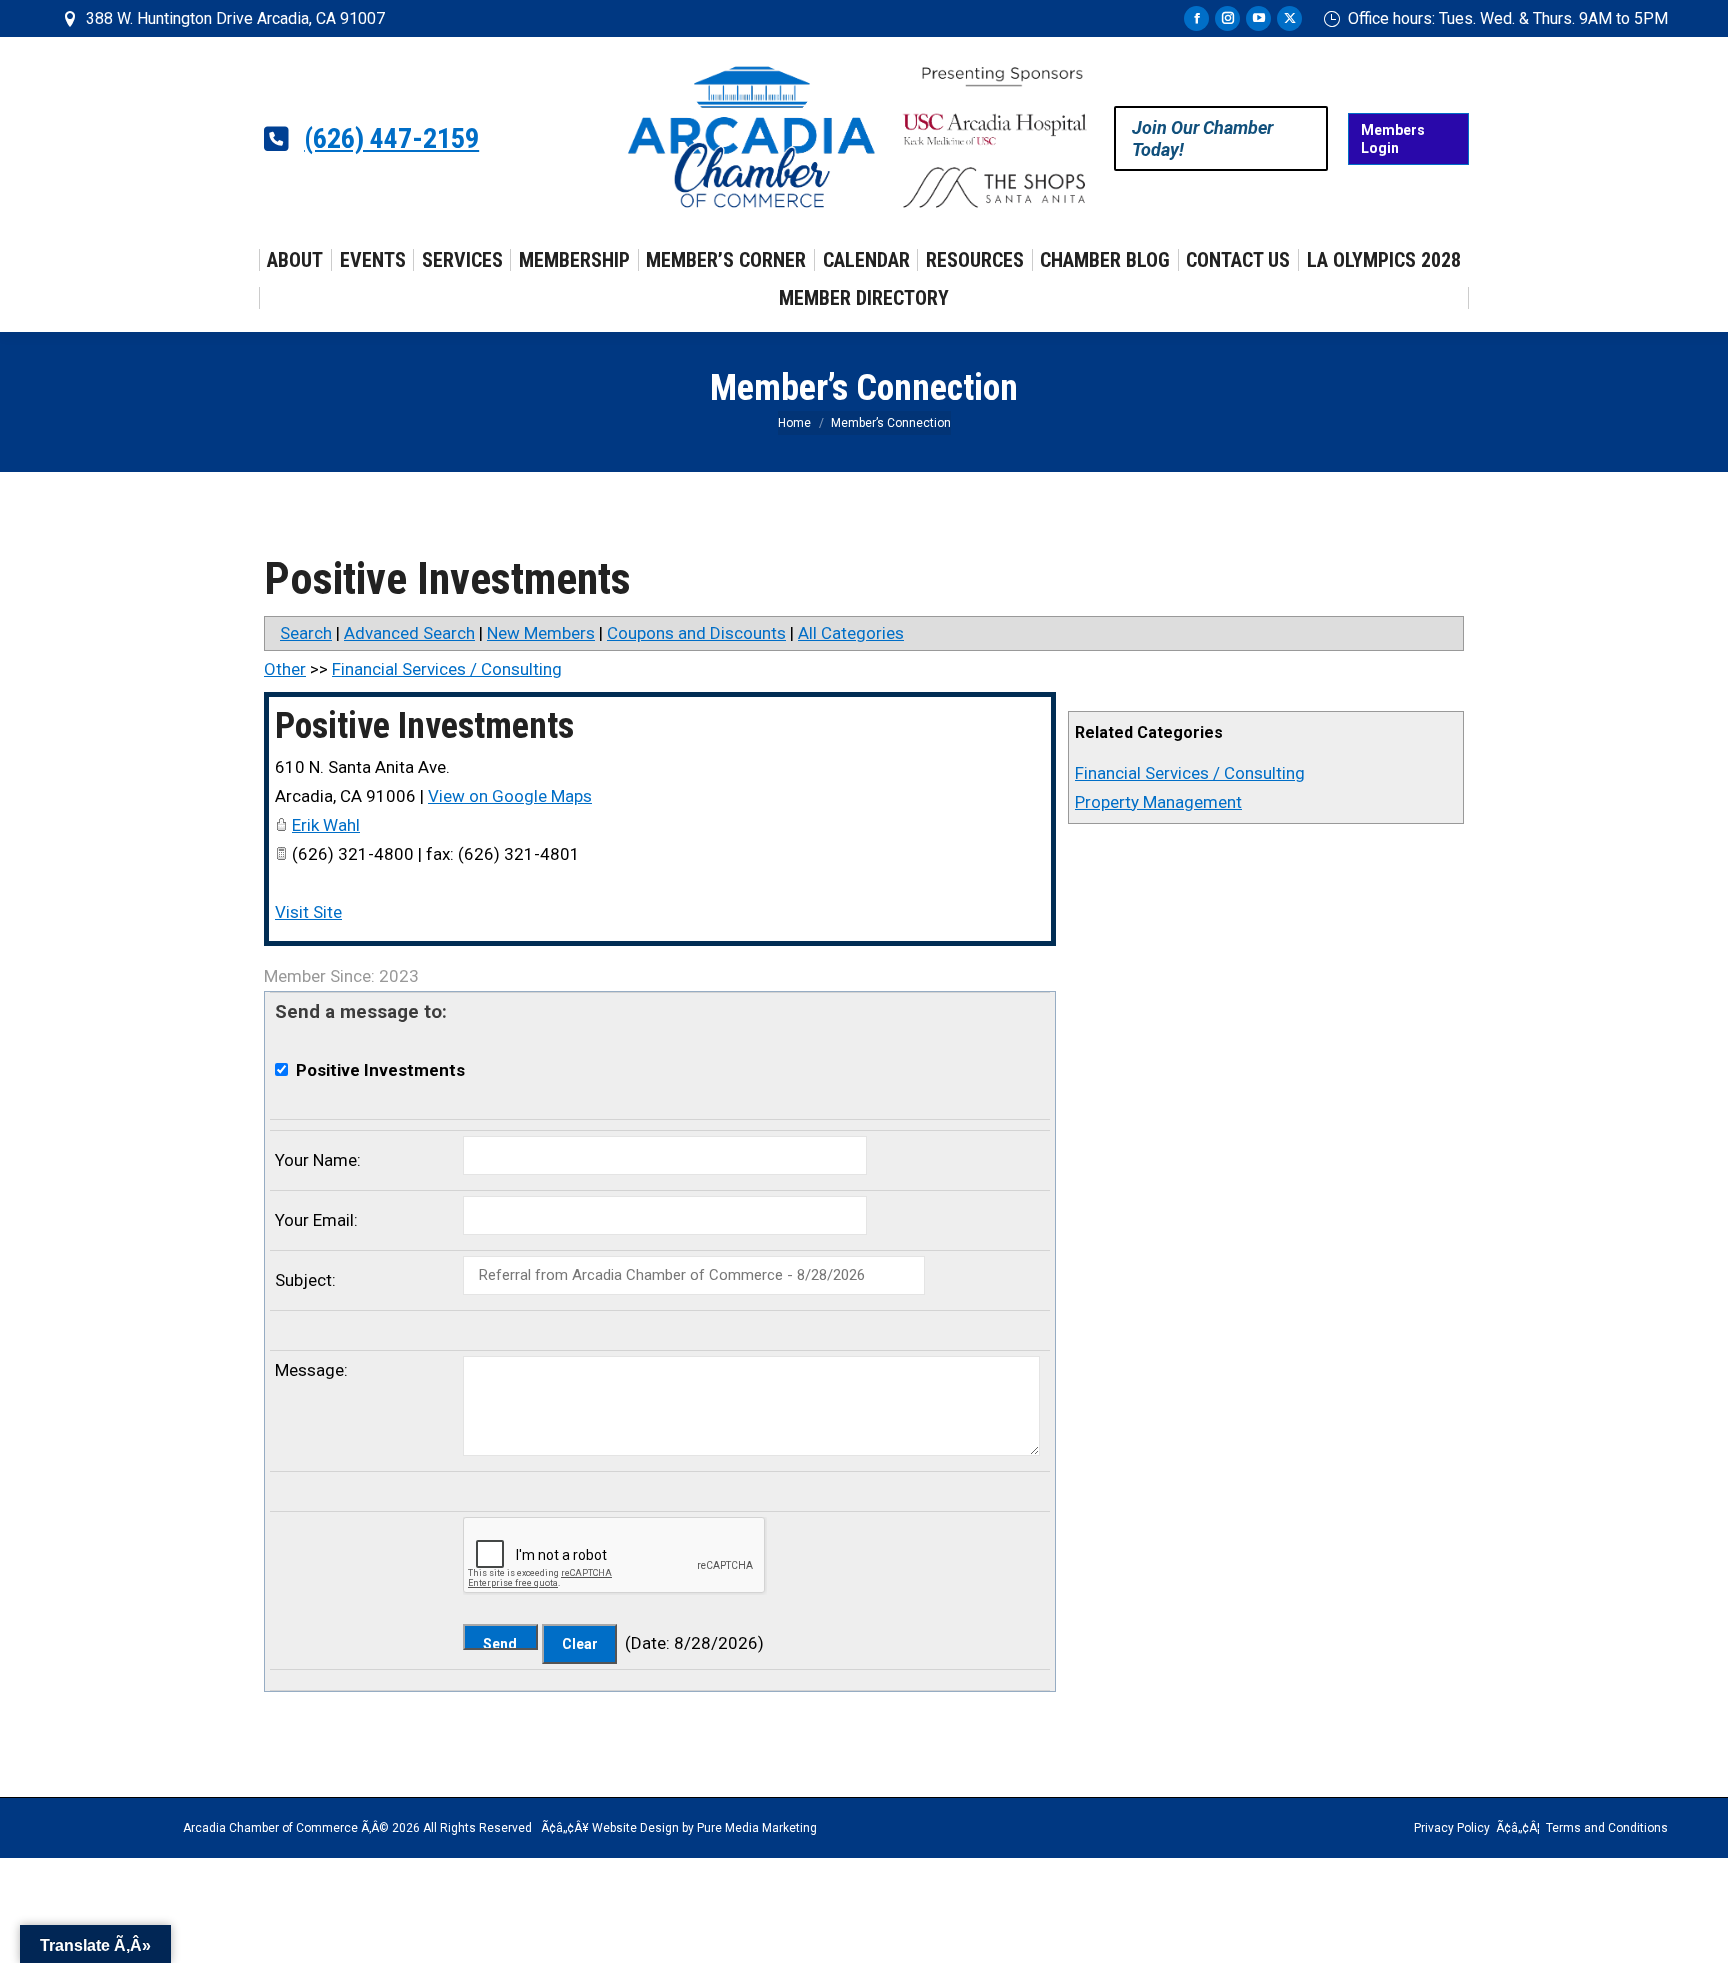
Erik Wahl (326, 825)
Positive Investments (424, 726)
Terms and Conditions (1607, 1828)
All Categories (851, 633)
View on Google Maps (510, 796)
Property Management (1158, 802)
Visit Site (308, 912)
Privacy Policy (1452, 1828)
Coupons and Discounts (696, 633)
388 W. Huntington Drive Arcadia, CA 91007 (235, 18)
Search (306, 633)
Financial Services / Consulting (1190, 773)
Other (285, 669)
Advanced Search (409, 633)
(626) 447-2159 (391, 139)
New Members (541, 633)
